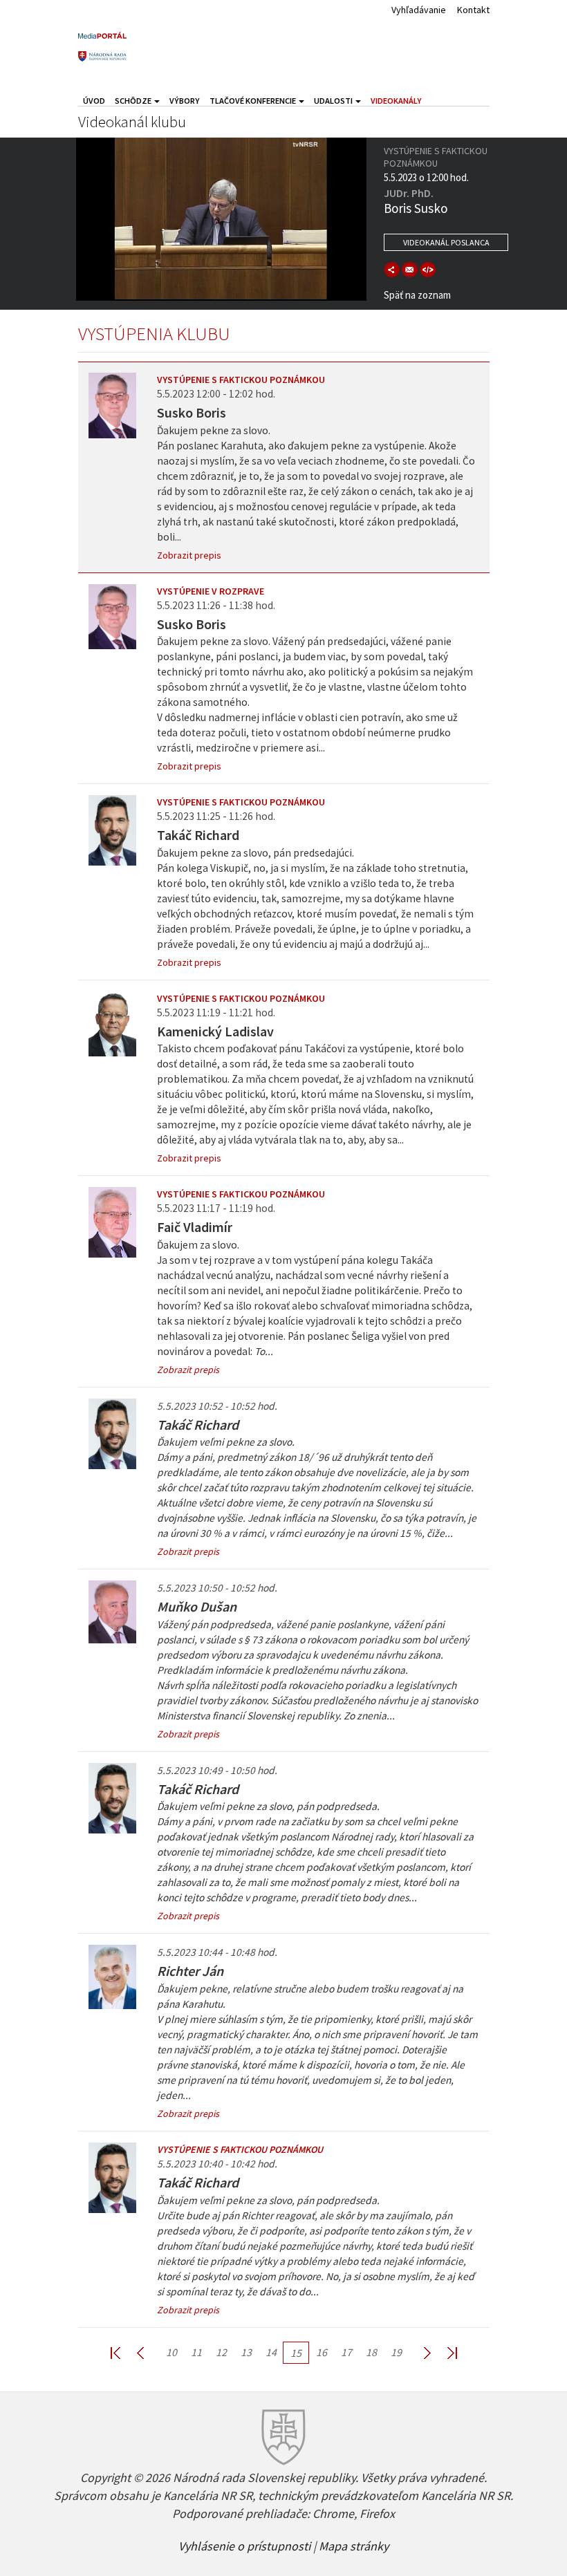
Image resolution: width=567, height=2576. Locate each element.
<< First (124, 2352)
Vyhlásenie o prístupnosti (244, 2545)
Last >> (444, 2352)
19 (396, 2352)
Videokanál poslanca (446, 242)
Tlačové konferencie (253, 101)
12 (221, 2352)
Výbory (185, 101)
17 (346, 2352)
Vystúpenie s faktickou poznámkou (241, 380)
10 (171, 2352)
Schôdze (134, 101)
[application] (221, 219)
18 (371, 2352)
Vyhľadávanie (419, 10)
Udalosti (334, 101)
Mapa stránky (354, 2545)
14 (271, 2352)
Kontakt (473, 10)
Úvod (94, 101)
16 (322, 2352)
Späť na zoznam (417, 295)
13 (246, 2352)
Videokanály (396, 101)
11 (196, 2352)
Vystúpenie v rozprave (211, 591)
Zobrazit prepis (189, 555)
